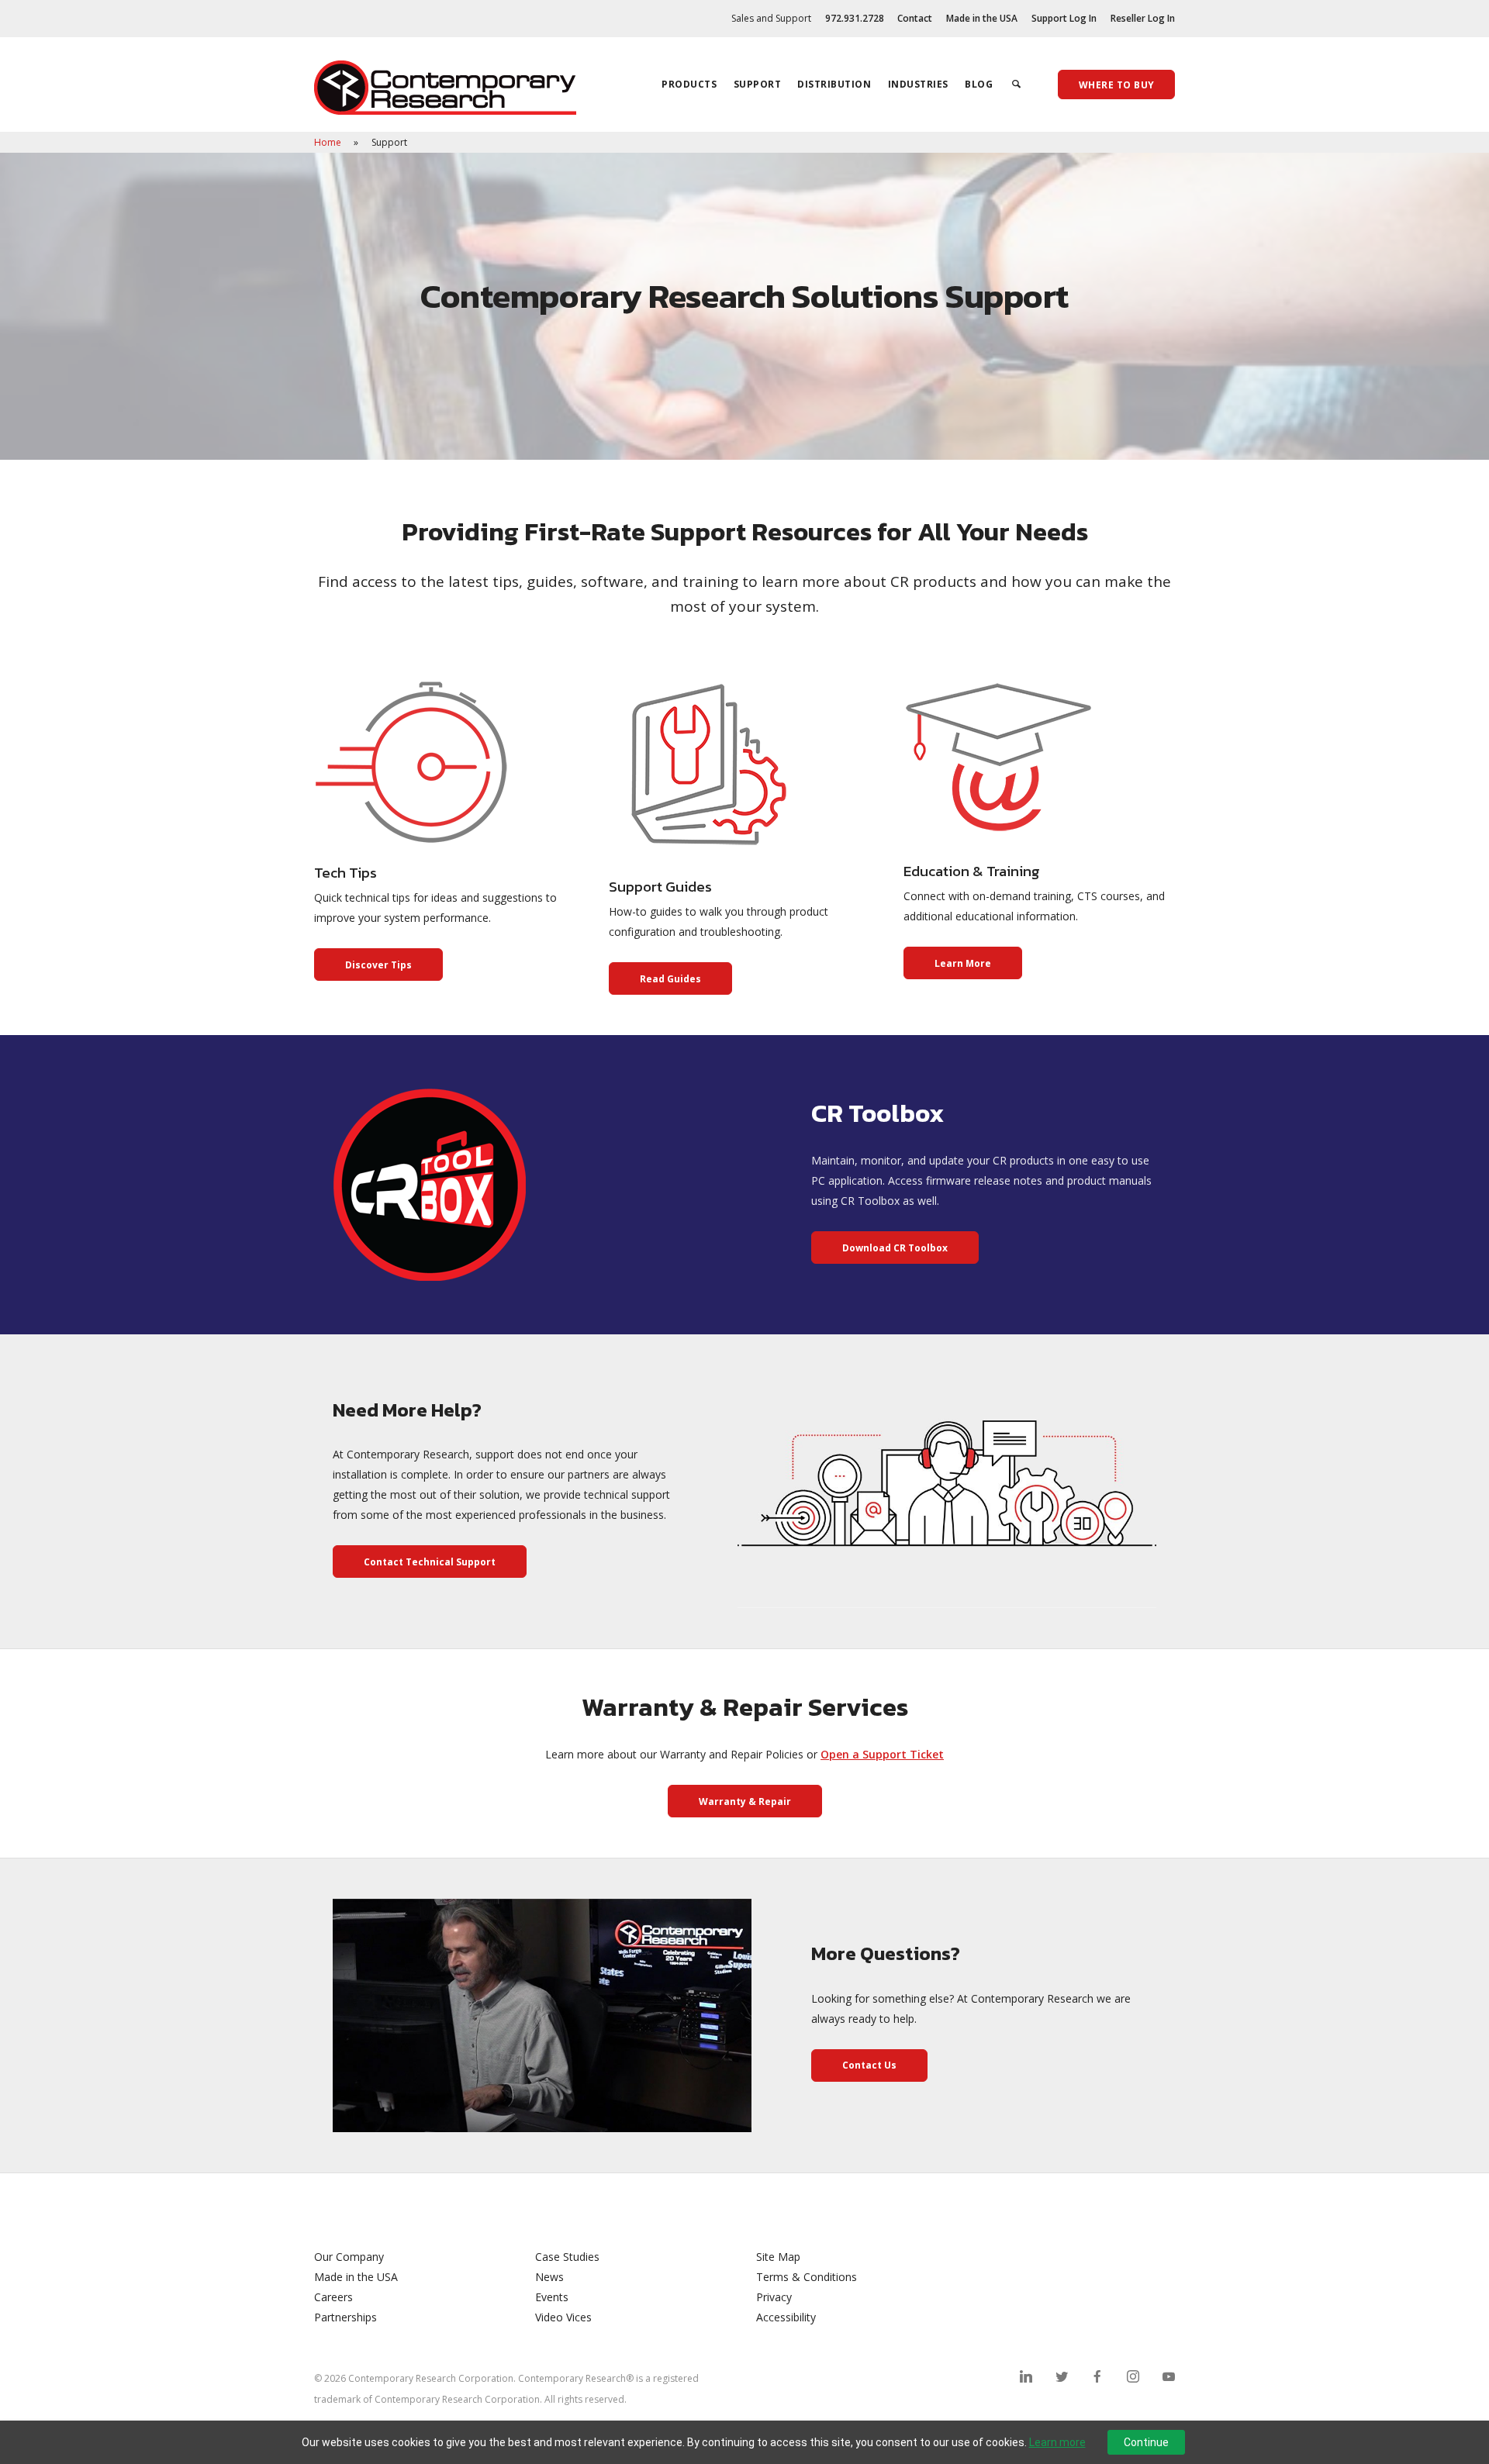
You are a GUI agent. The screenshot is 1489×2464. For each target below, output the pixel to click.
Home (329, 142)
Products (689, 84)
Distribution (834, 84)
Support (758, 84)
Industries (918, 84)
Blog (979, 84)
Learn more (1057, 2442)
